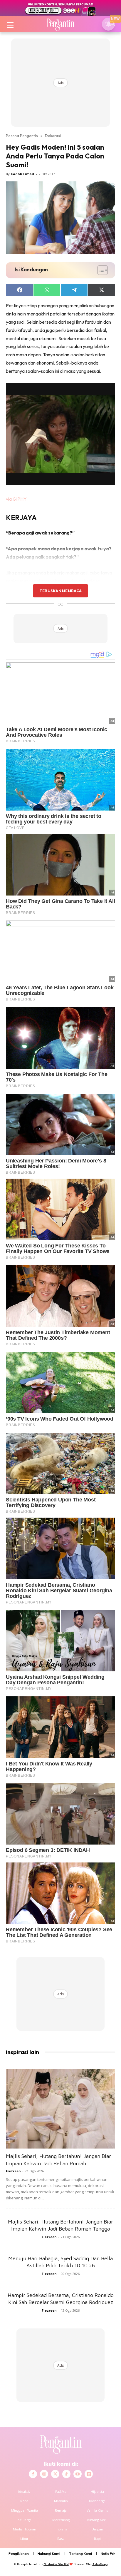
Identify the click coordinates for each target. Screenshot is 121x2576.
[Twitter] (55, 2474)
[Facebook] (33, 2474)
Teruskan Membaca (60, 591)
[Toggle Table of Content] (100, 270)
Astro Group (100, 2564)
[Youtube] (78, 2474)
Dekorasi (53, 136)
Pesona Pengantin (22, 136)
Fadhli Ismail (23, 174)
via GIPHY (16, 499)
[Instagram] (44, 2474)
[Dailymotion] (89, 2474)
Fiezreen (13, 2171)
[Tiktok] (66, 2474)
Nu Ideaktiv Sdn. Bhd (56, 2564)
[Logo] (60, 24)
